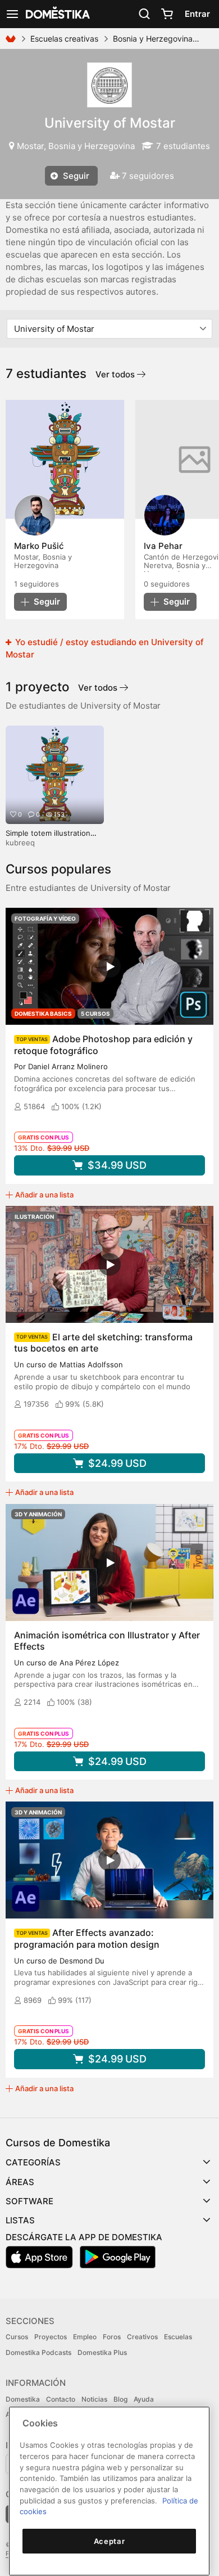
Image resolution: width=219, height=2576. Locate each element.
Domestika (23, 2399)
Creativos (142, 2337)
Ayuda (144, 2399)
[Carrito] (167, 14)
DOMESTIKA (57, 14)
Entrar (197, 14)
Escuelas (178, 2337)
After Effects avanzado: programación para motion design (87, 1938)
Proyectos (51, 2337)
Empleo (85, 2337)
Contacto (61, 2399)
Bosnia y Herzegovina (153, 39)
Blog (120, 2399)
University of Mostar (110, 123)
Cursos (17, 2337)
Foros (112, 2337)
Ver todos (116, 374)
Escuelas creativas (64, 39)
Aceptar (109, 2541)
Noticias (94, 2399)
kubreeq (20, 843)
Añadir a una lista (44, 1195)
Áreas (20, 2182)
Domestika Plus (102, 2352)
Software (29, 2201)
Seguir (75, 176)
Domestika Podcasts (38, 2352)
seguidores (36, 584)
